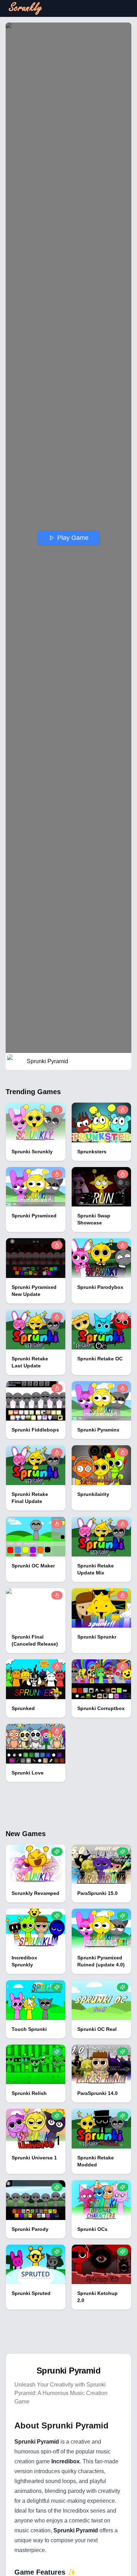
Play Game (73, 538)
